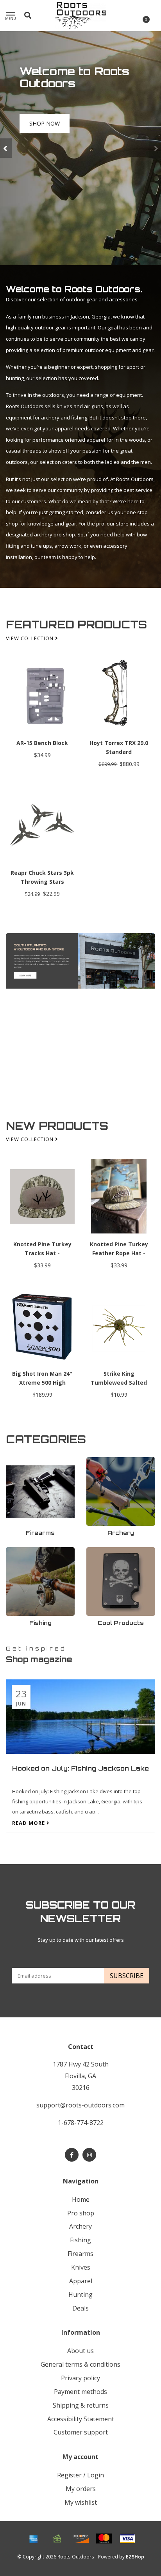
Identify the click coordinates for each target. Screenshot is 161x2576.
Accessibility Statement (81, 2419)
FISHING (15, 1551)
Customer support (81, 2432)
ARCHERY (97, 1461)
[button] (6, 148)
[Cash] (57, 2539)
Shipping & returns (81, 2405)
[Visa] (127, 2539)
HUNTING (80, 2295)
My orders (81, 2489)
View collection (30, 638)
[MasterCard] (104, 2539)
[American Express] (34, 2539)
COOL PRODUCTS (107, 1551)
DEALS (80, 2308)
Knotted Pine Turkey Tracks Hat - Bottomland (42, 1253)
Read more (29, 1823)
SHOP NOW (45, 123)
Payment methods (80, 2392)
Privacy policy (80, 2378)
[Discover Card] (80, 2539)
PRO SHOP (81, 2213)
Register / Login (80, 2475)
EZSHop (135, 2557)
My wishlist (81, 2502)
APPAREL (81, 2281)
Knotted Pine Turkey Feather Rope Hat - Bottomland (119, 1253)
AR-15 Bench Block (42, 743)
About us (80, 2351)
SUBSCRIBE (127, 1976)
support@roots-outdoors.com (80, 2105)
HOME (81, 2199)
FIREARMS (17, 1461)
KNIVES (81, 2267)
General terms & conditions (80, 2364)
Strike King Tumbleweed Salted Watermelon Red (119, 1383)
